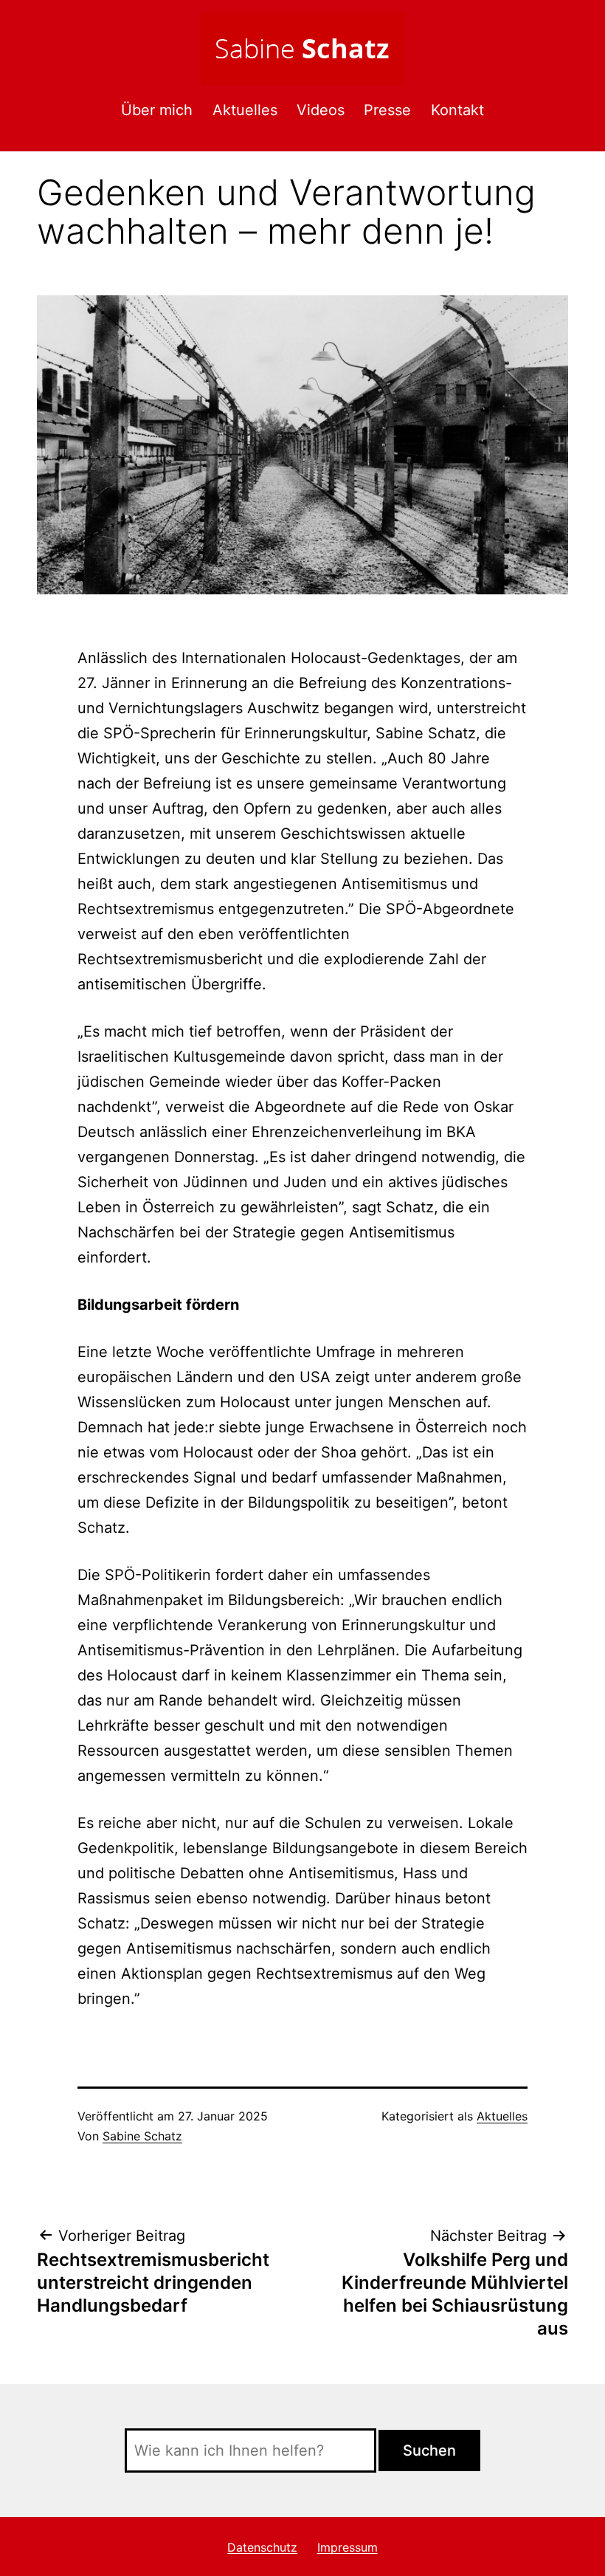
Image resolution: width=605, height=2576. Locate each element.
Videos (321, 110)
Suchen (429, 2450)
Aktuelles (245, 110)
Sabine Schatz (142, 2136)
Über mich (157, 110)
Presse (387, 110)
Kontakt (457, 110)
